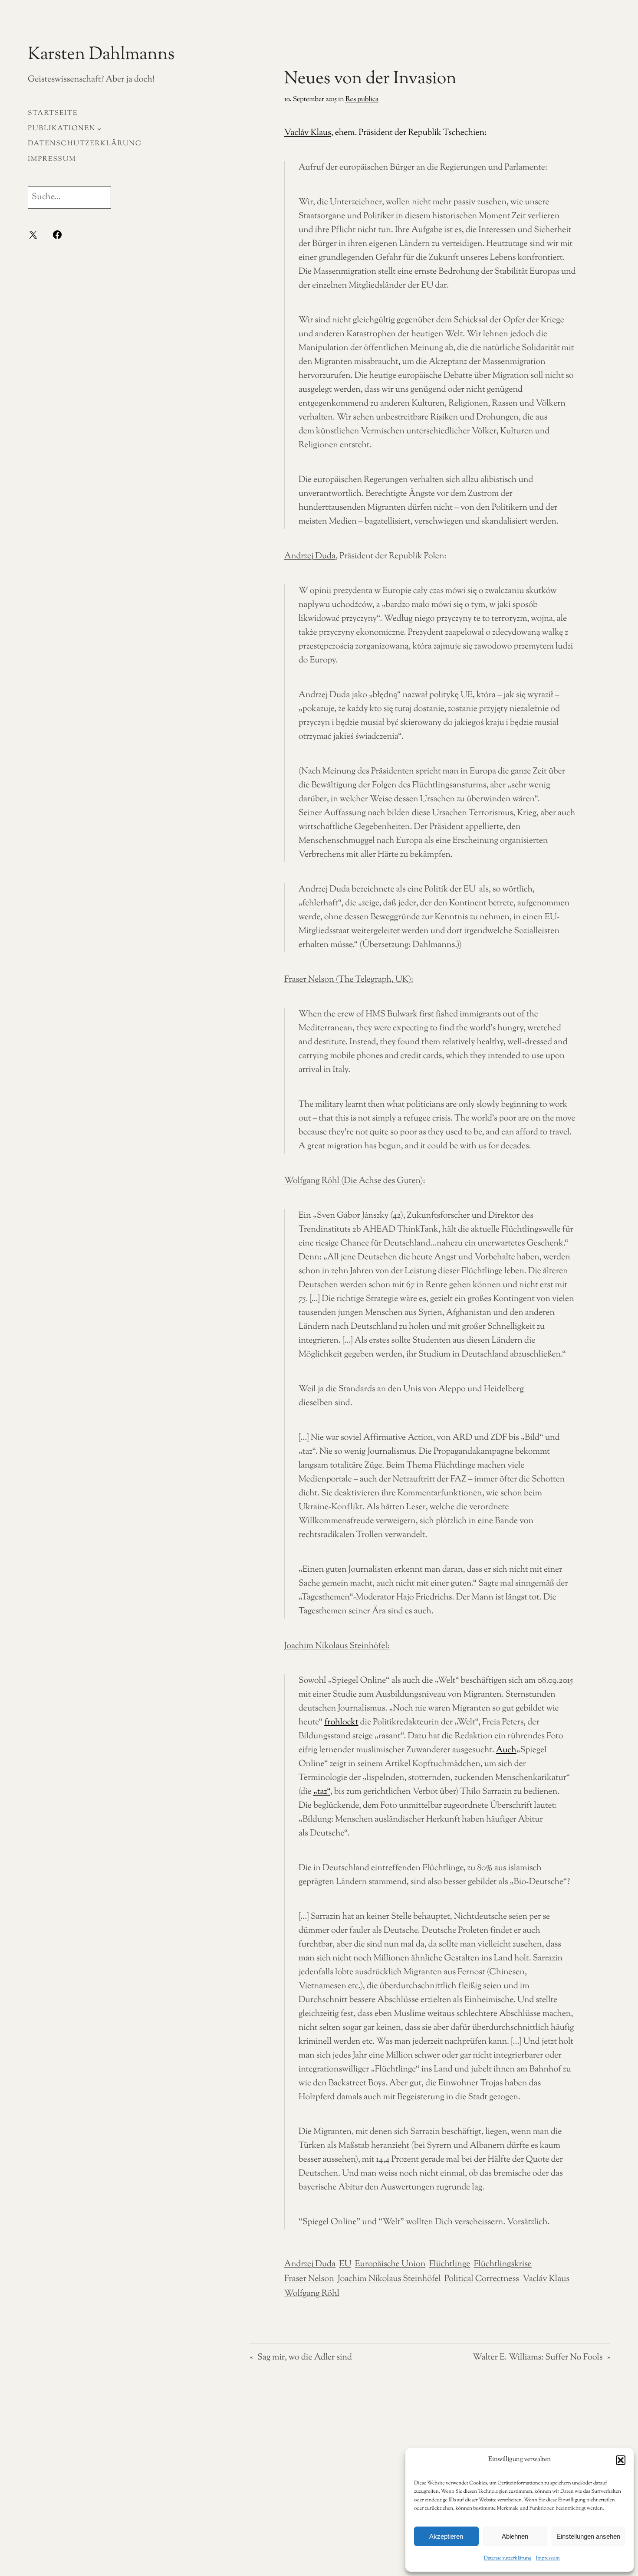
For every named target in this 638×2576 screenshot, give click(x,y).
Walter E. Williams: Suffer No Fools (538, 2358)
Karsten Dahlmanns (101, 55)
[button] (621, 2460)
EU (345, 2264)
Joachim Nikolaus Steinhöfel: (337, 1646)
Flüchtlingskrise (502, 2264)
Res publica (362, 100)
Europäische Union (390, 2264)
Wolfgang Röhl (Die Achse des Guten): (355, 1181)
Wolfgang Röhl (312, 2294)
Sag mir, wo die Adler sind (305, 2358)
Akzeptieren (446, 2536)
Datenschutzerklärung (508, 2558)
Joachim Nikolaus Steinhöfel (389, 2279)
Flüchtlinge (449, 2264)
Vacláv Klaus (546, 2279)
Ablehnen (515, 2536)
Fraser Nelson (309, 2279)
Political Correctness (482, 2279)
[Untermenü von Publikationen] (99, 129)
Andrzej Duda (310, 556)
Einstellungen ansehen (588, 2536)
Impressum (548, 2558)
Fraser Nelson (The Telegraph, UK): (349, 980)
